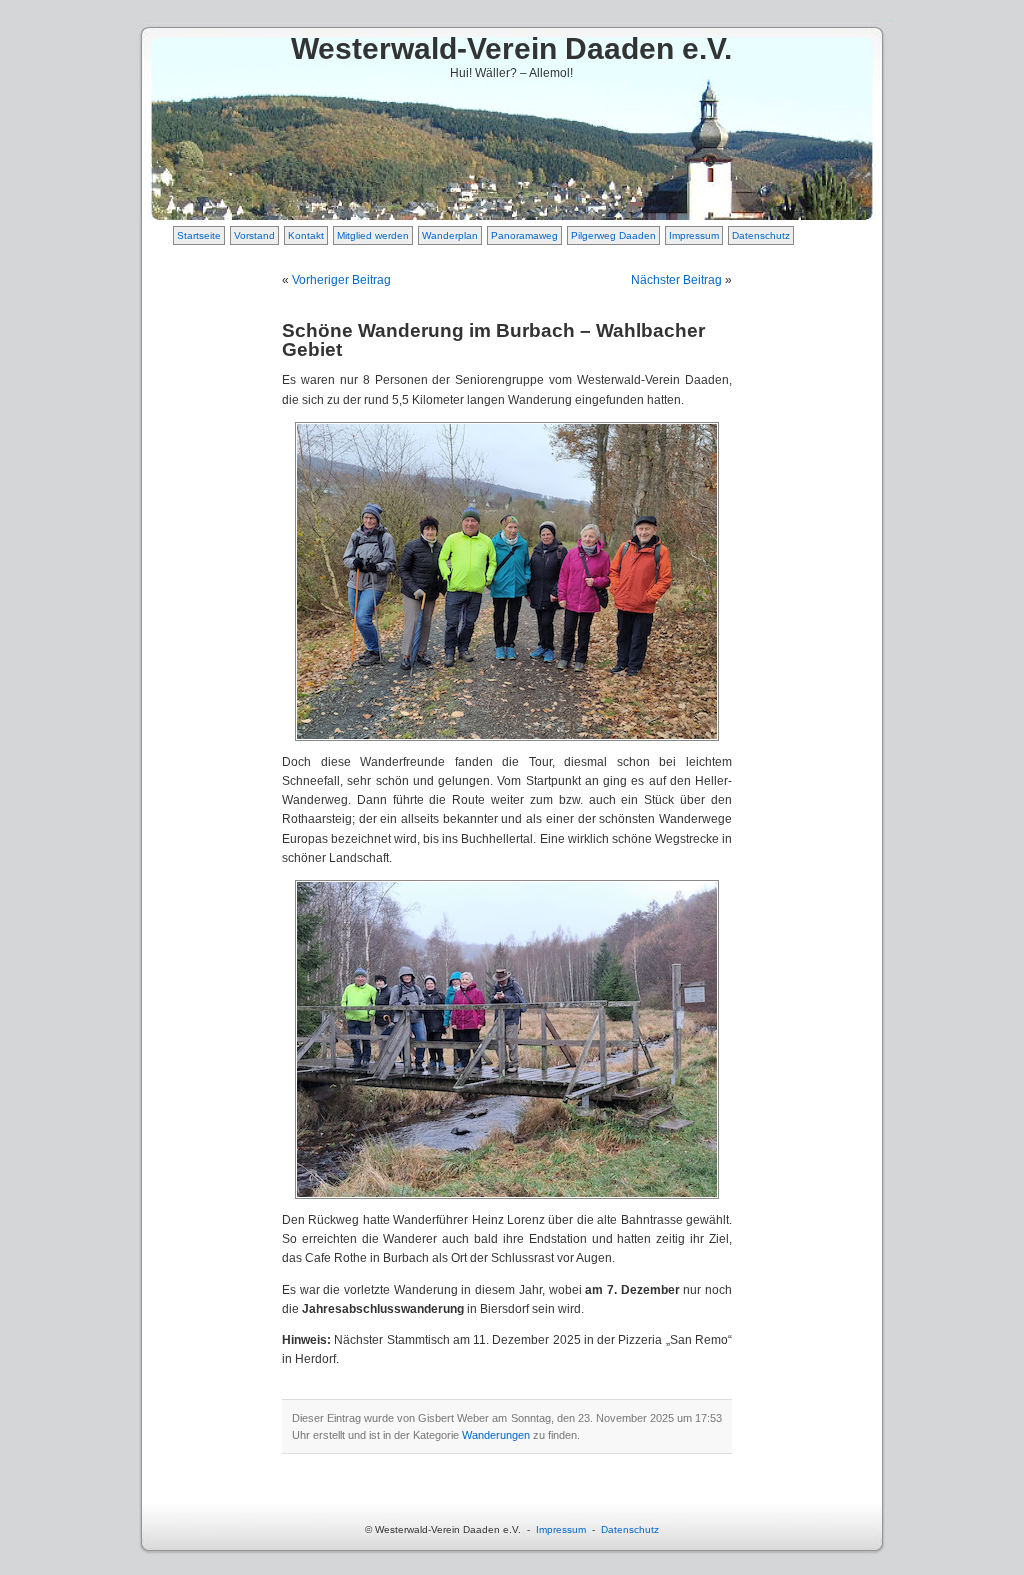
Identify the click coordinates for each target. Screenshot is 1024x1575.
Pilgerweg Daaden (613, 235)
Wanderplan (450, 235)
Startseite (199, 235)
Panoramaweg (524, 235)
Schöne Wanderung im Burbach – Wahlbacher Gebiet (493, 340)
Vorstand (254, 235)
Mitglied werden (373, 235)
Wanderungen (496, 1435)
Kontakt (306, 235)
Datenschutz (761, 235)
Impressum (694, 235)
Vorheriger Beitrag (341, 280)
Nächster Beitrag (676, 280)
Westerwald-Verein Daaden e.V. (511, 48)
